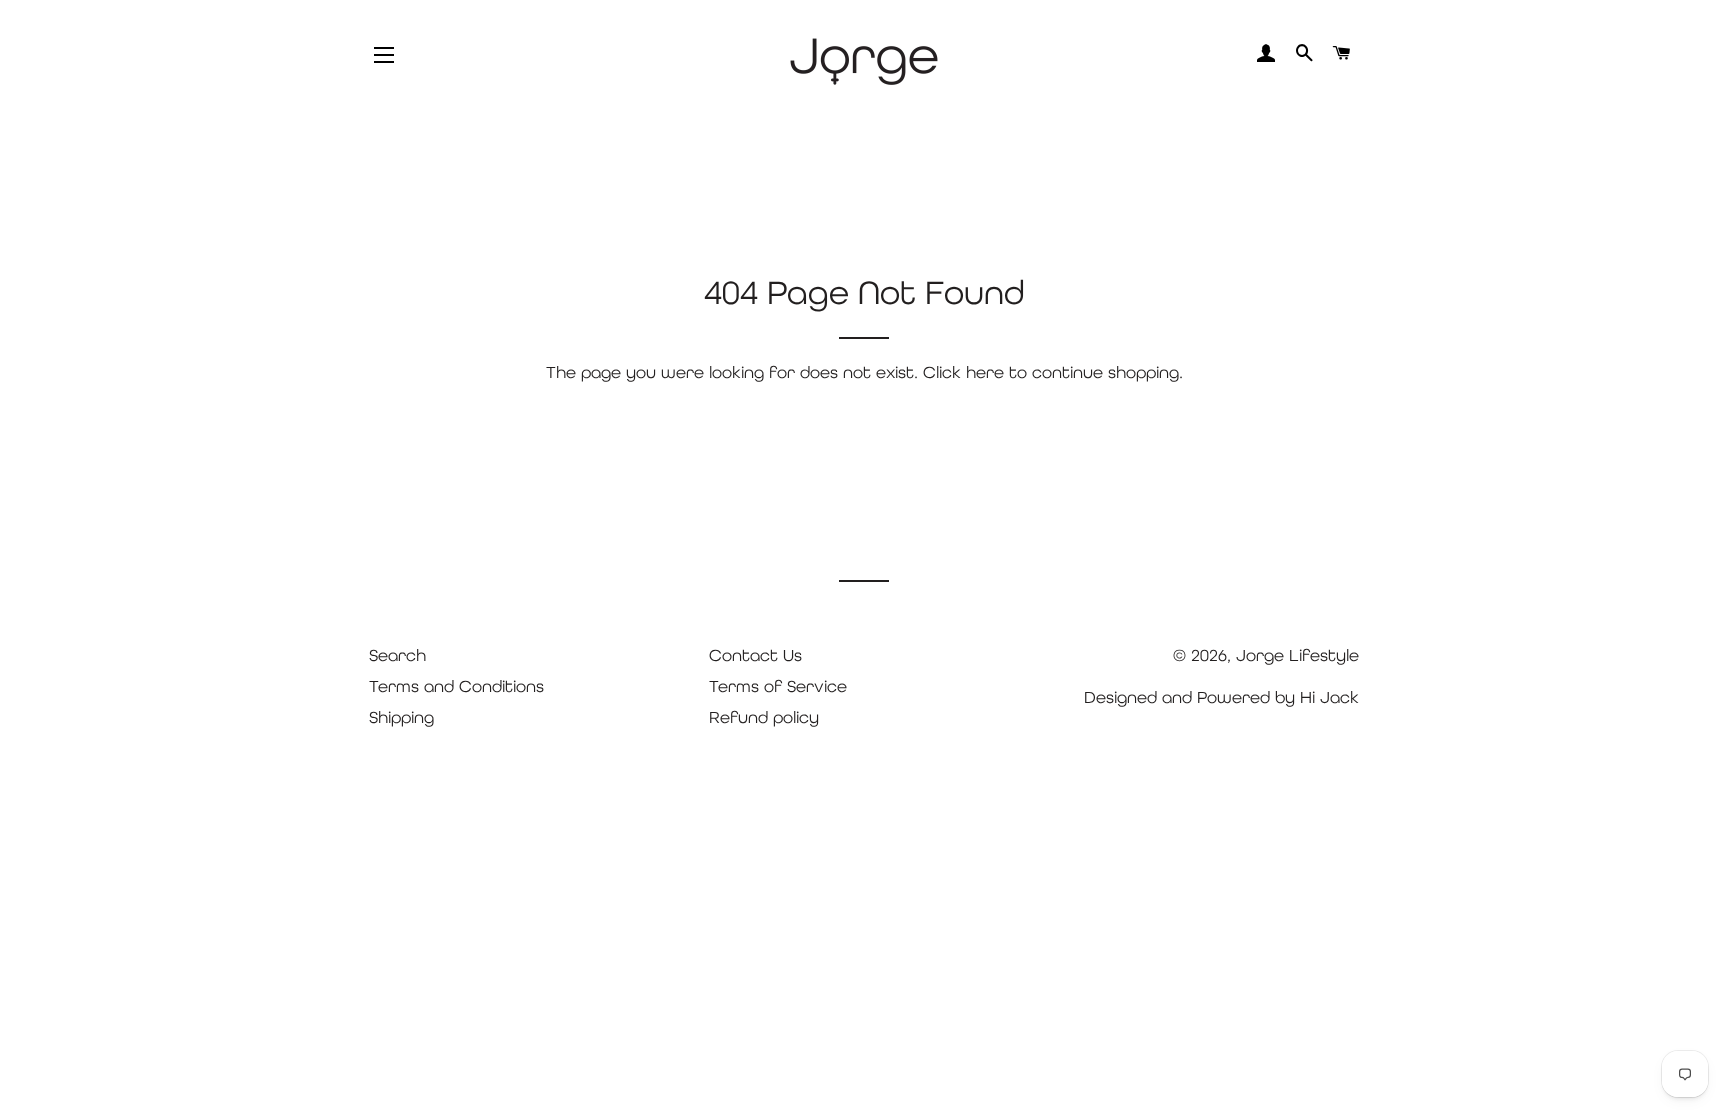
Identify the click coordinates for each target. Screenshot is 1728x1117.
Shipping (401, 717)
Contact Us (755, 655)
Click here (963, 372)
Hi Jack (1329, 697)
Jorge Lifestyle (1297, 655)
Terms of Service (778, 686)
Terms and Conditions (456, 686)
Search (397, 655)
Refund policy (764, 717)
